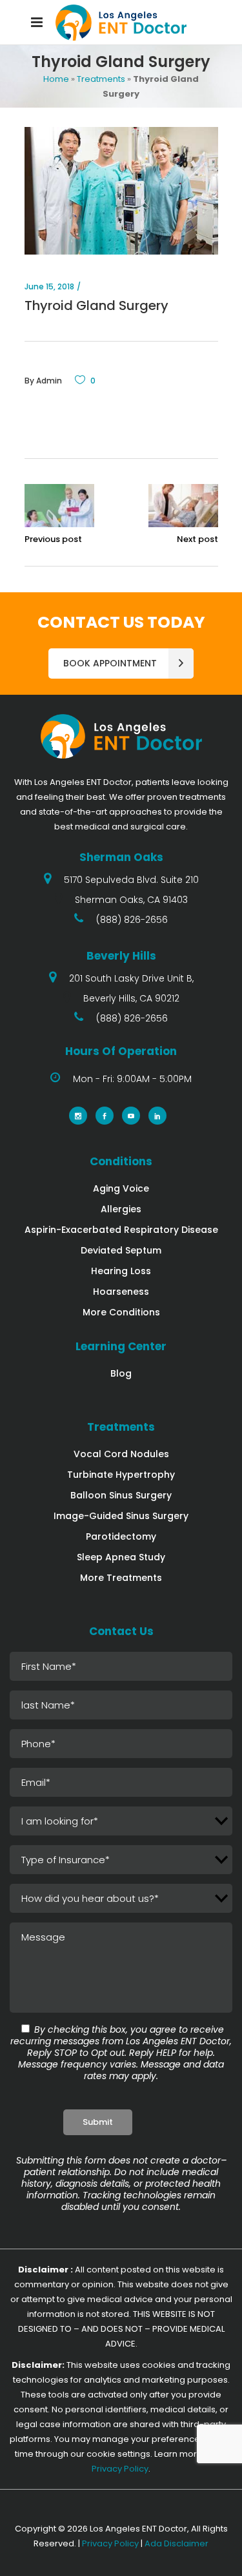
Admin (49, 381)
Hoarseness (121, 1292)
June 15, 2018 (49, 286)
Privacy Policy (120, 2469)
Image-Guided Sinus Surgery (121, 1516)
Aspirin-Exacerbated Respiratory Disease (121, 1230)
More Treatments (121, 1578)
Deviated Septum (121, 1250)
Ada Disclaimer (176, 2543)
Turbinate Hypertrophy (121, 1475)
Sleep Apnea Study (121, 1557)
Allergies (121, 1209)
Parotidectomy (121, 1536)
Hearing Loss (121, 1271)
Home (56, 79)
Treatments (101, 79)
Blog (121, 1373)
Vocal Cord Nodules (121, 1454)
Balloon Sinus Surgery (121, 1495)
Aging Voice (121, 1188)
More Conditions (121, 1312)
